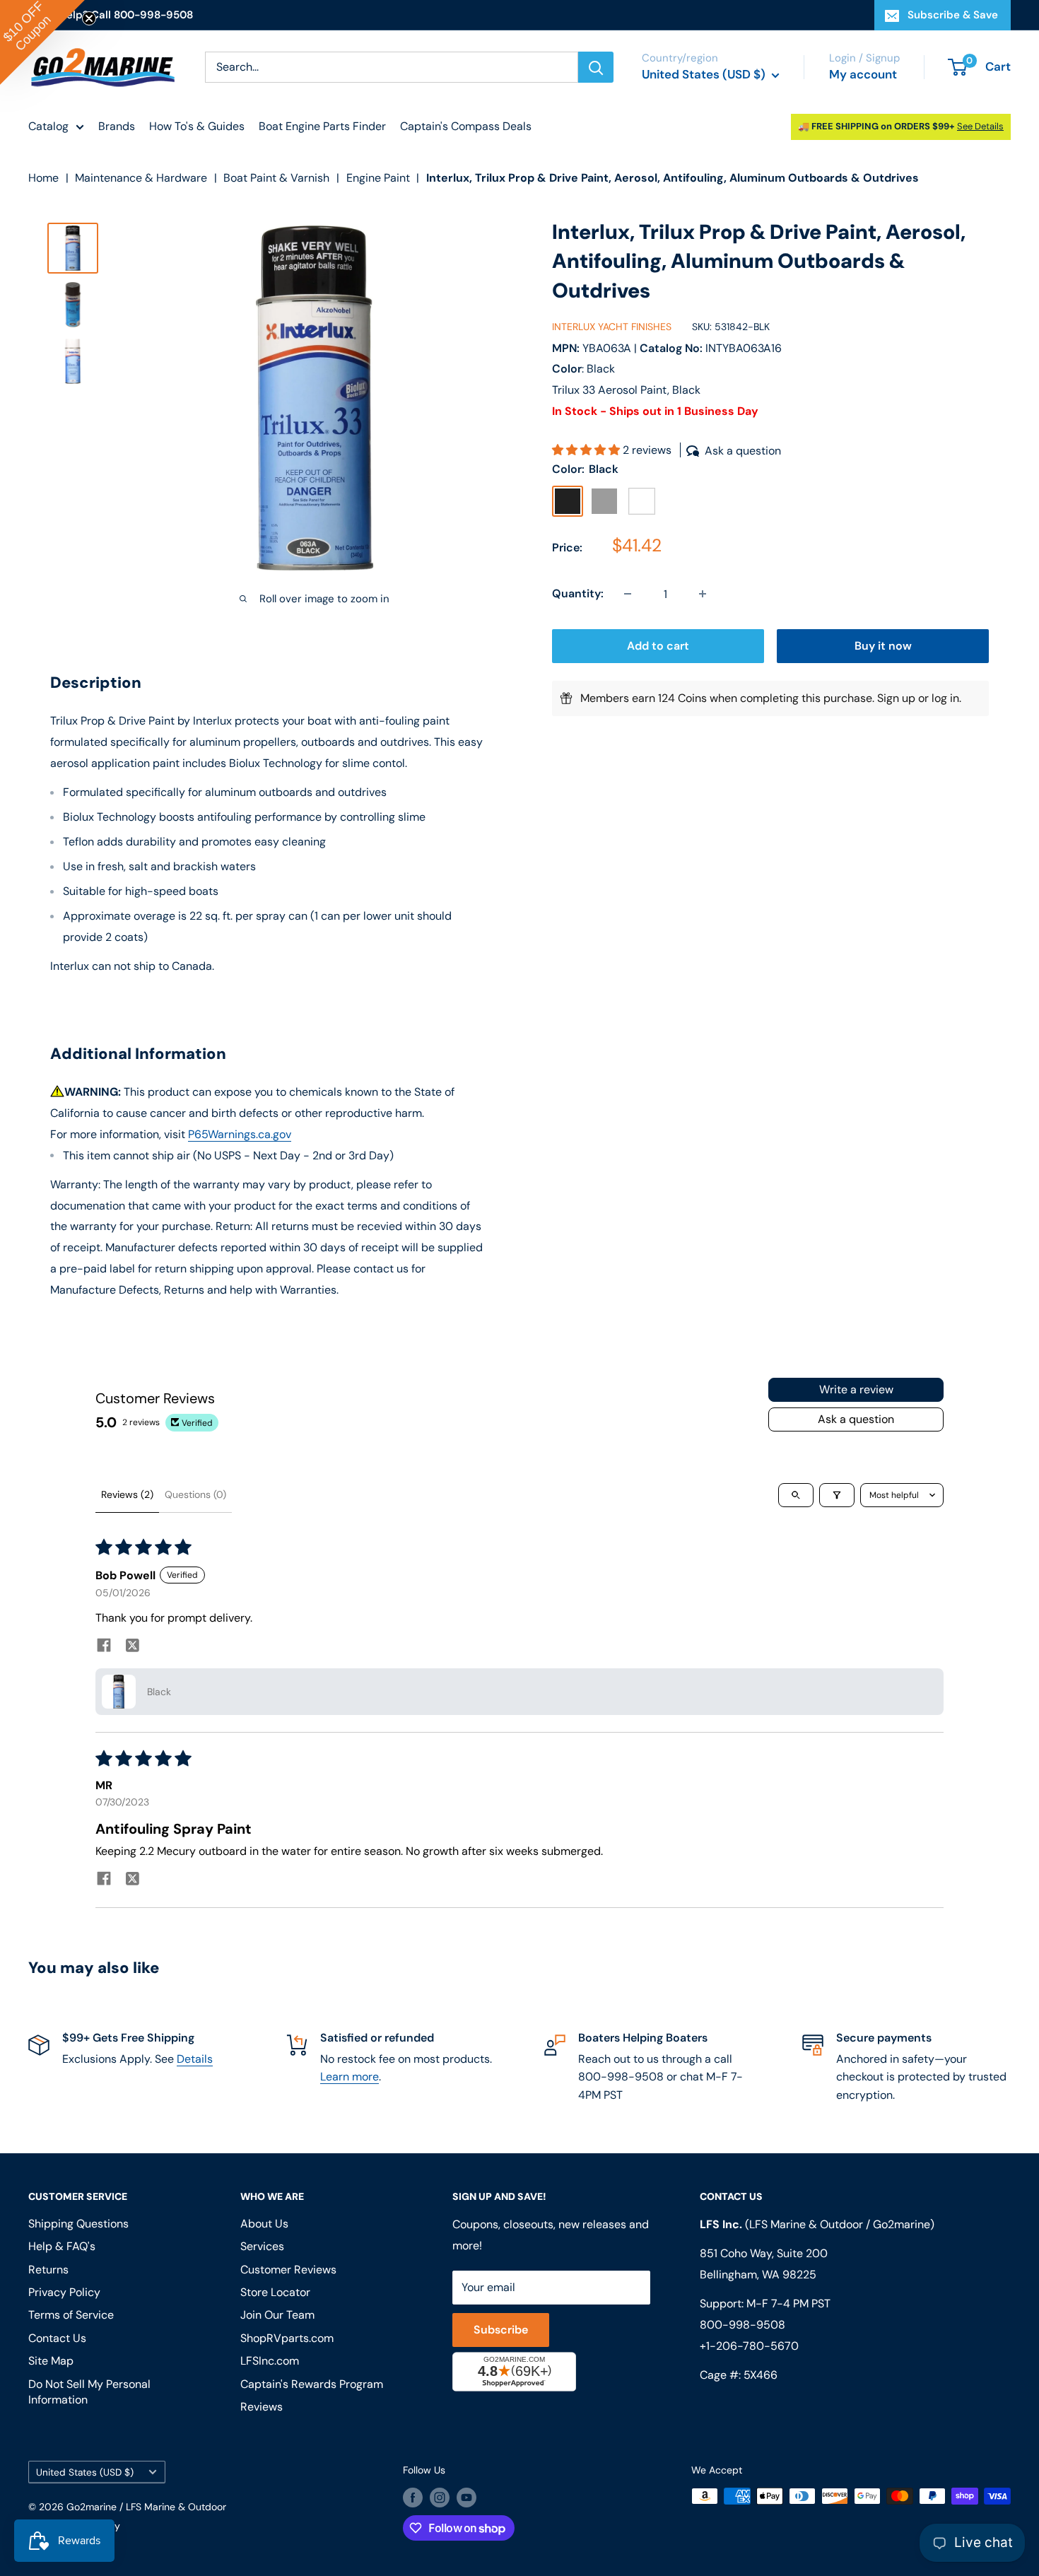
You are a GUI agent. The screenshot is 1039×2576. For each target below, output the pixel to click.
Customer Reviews (288, 2270)
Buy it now (883, 646)
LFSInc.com (270, 2361)
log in (945, 698)
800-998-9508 (742, 2325)
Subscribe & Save (953, 15)
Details (195, 2059)
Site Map (51, 2361)
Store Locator (275, 2292)
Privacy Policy (64, 2292)
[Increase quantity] (703, 594)
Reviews (262, 2407)
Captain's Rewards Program (312, 2384)
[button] (587, 451)
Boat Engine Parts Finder (322, 126)
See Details (980, 126)
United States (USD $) (85, 2472)
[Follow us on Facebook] (413, 2498)
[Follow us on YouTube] (466, 2498)
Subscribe (501, 2330)
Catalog (48, 126)
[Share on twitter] (132, 1647)
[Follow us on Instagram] (440, 2498)
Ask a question (856, 1419)
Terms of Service (71, 2315)
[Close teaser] (89, 18)
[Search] (596, 67)
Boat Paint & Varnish (276, 178)
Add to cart (658, 646)
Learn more (350, 2077)
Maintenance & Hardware (141, 178)
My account (863, 74)
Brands (117, 126)
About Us (264, 2224)
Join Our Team (277, 2315)
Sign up (896, 698)
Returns (48, 2270)
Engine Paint (378, 178)
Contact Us (57, 2338)
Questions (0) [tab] (195, 1494)
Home (43, 178)
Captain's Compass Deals (466, 126)
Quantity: (578, 594)
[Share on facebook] (104, 1647)
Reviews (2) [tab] (127, 1494)
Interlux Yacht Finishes (612, 327)
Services (262, 2246)
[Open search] (796, 1495)
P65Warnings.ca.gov (240, 1134)
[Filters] (837, 1495)
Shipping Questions (78, 2224)
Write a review (856, 1389)
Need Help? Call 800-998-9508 (111, 15)
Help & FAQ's (62, 2246)
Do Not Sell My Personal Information (89, 2392)
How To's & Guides (197, 126)
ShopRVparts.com (287, 2338)
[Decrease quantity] (628, 594)
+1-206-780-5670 (749, 2346)
